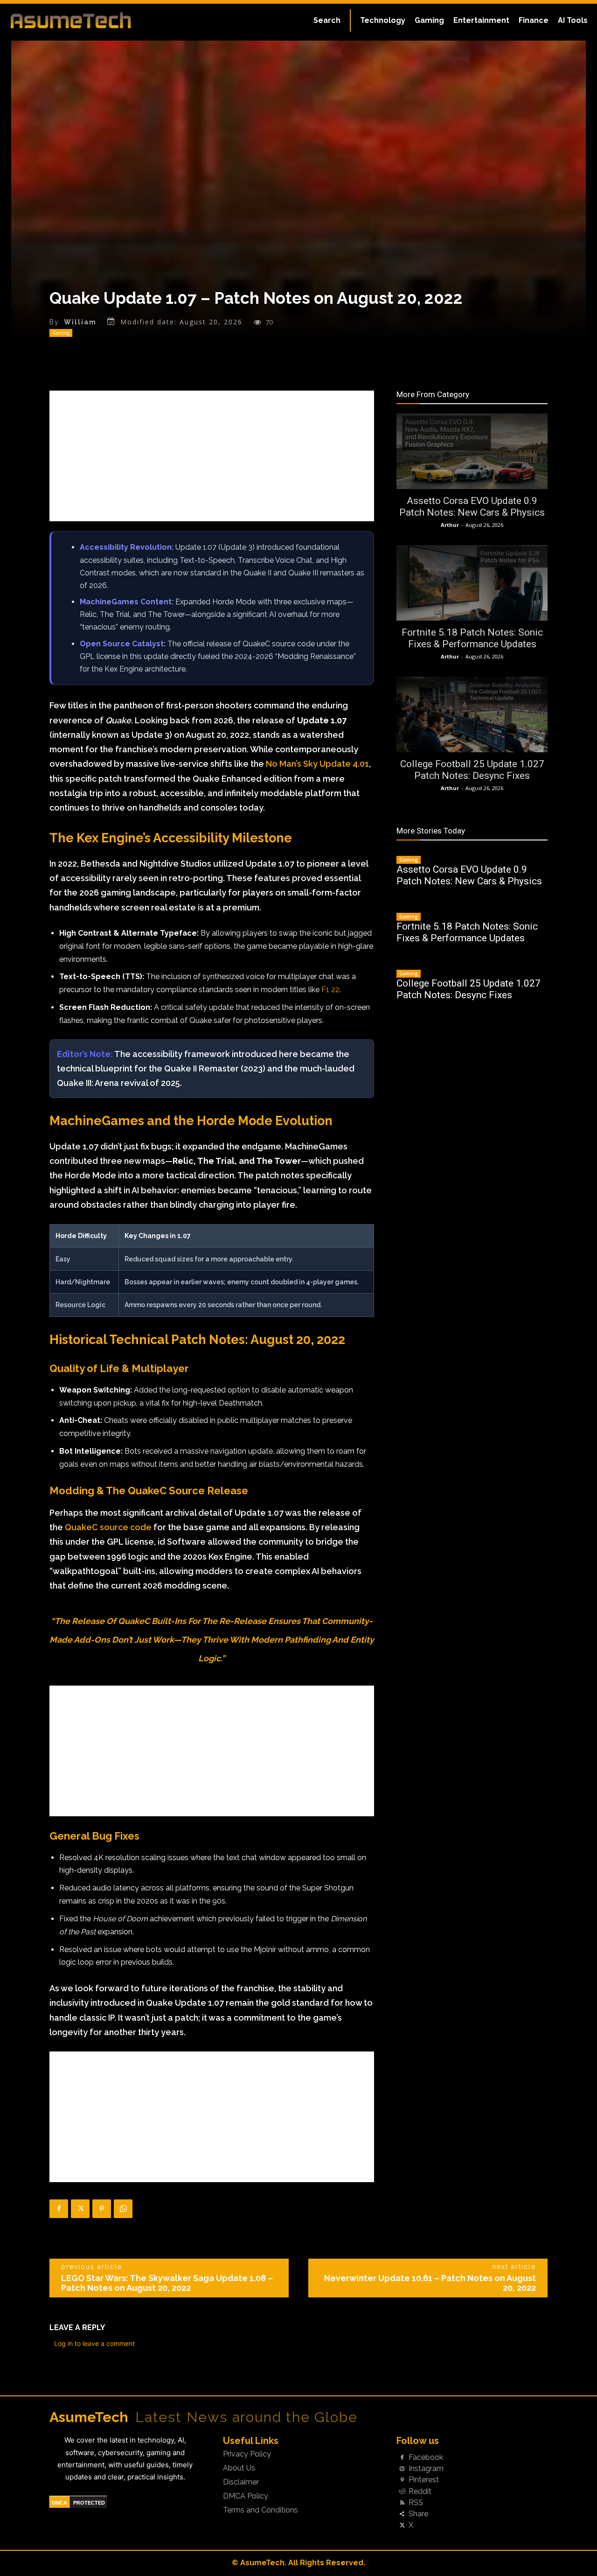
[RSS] (402, 2503)
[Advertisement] (212, 456)
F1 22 (330, 990)
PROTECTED (89, 2503)
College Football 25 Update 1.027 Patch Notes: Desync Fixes (472, 770)
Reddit (420, 2492)
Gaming (61, 333)
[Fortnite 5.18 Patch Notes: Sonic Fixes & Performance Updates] (472, 583)
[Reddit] (402, 2492)
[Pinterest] (102, 2209)
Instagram (426, 2469)
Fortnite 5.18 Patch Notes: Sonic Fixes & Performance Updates (472, 638)
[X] (80, 2209)
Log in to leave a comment (94, 2343)
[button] (327, 21)
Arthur (450, 525)
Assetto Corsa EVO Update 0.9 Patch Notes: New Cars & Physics (472, 507)
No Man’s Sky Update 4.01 (317, 764)
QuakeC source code (108, 1527)
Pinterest (424, 2480)
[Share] (402, 2514)
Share (418, 2514)
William (80, 322)
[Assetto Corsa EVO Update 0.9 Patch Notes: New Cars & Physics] (472, 451)
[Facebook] (59, 2209)
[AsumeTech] (71, 20)
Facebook (426, 2457)
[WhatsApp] (123, 2209)
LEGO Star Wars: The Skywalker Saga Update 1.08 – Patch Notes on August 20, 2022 (167, 2283)
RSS (416, 2503)
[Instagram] (402, 2469)
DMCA (59, 2503)
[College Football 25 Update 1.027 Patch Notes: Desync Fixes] (472, 714)
